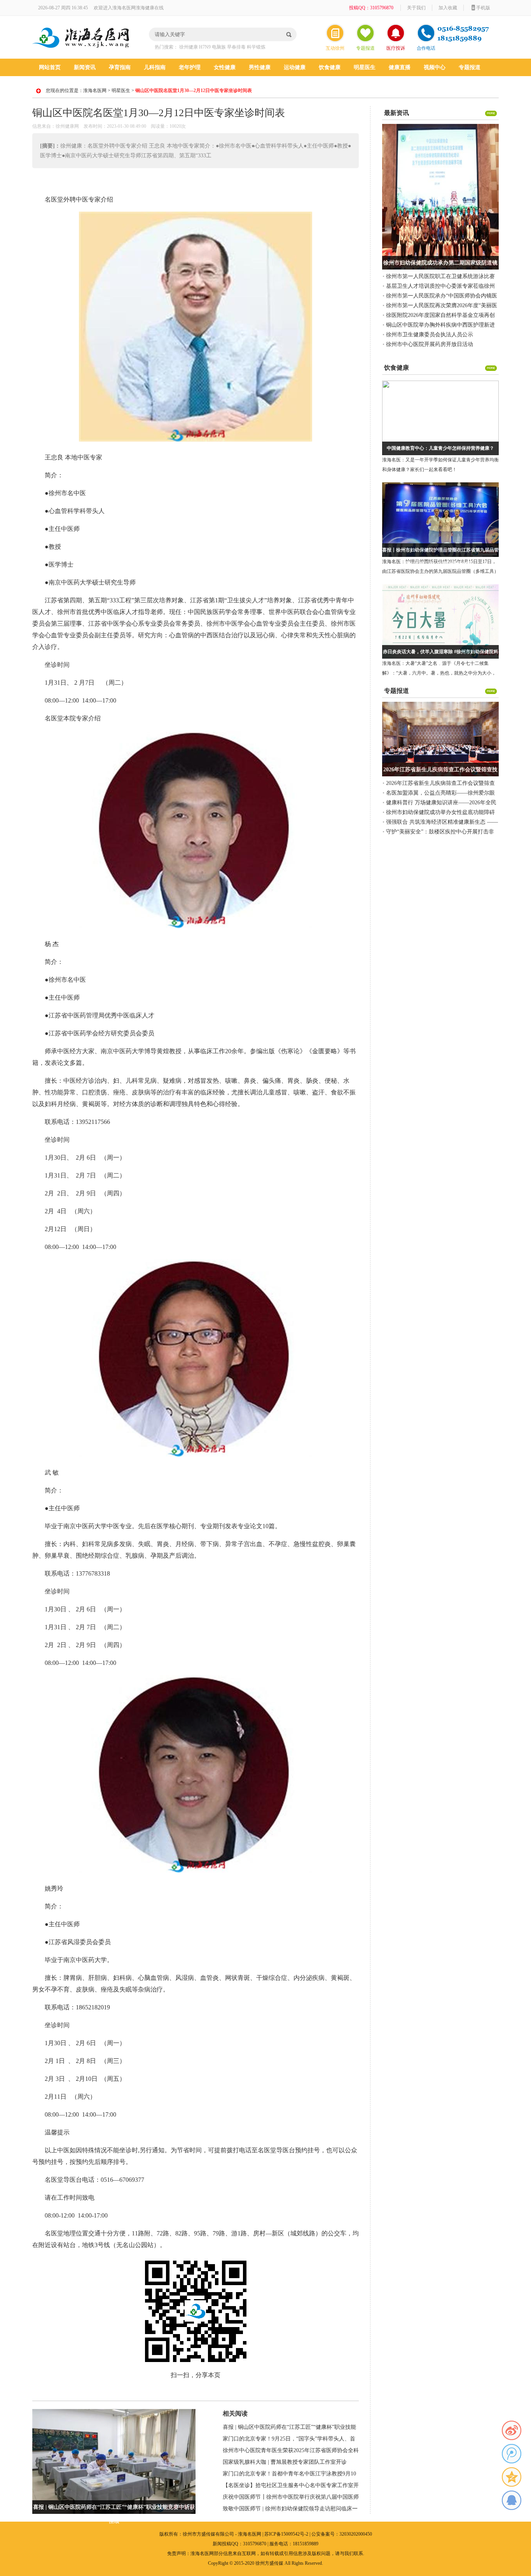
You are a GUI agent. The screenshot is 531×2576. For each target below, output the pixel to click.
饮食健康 (330, 67)
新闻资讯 (85, 67)
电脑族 (219, 47)
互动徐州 (335, 48)
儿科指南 (155, 67)
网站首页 (50, 67)
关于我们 (416, 8)
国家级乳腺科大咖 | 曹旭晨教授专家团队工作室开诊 (285, 2462)
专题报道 (365, 48)
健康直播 (400, 67)
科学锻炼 (256, 47)
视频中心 (435, 67)
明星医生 (365, 67)
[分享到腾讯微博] (512, 2454)
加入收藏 (448, 8)
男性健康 (260, 67)
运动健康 (295, 67)
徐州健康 (189, 47)
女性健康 (225, 67)
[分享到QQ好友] (512, 2500)
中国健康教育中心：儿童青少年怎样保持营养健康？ (440, 448)
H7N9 (205, 47)
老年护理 (190, 67)
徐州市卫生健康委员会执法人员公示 (430, 335)
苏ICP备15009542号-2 (286, 2534)
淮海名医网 (95, 90)
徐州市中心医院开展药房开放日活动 (430, 344)
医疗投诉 (396, 48)
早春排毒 (236, 47)
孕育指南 (120, 67)
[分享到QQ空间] (512, 2477)
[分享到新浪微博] (512, 2430)
